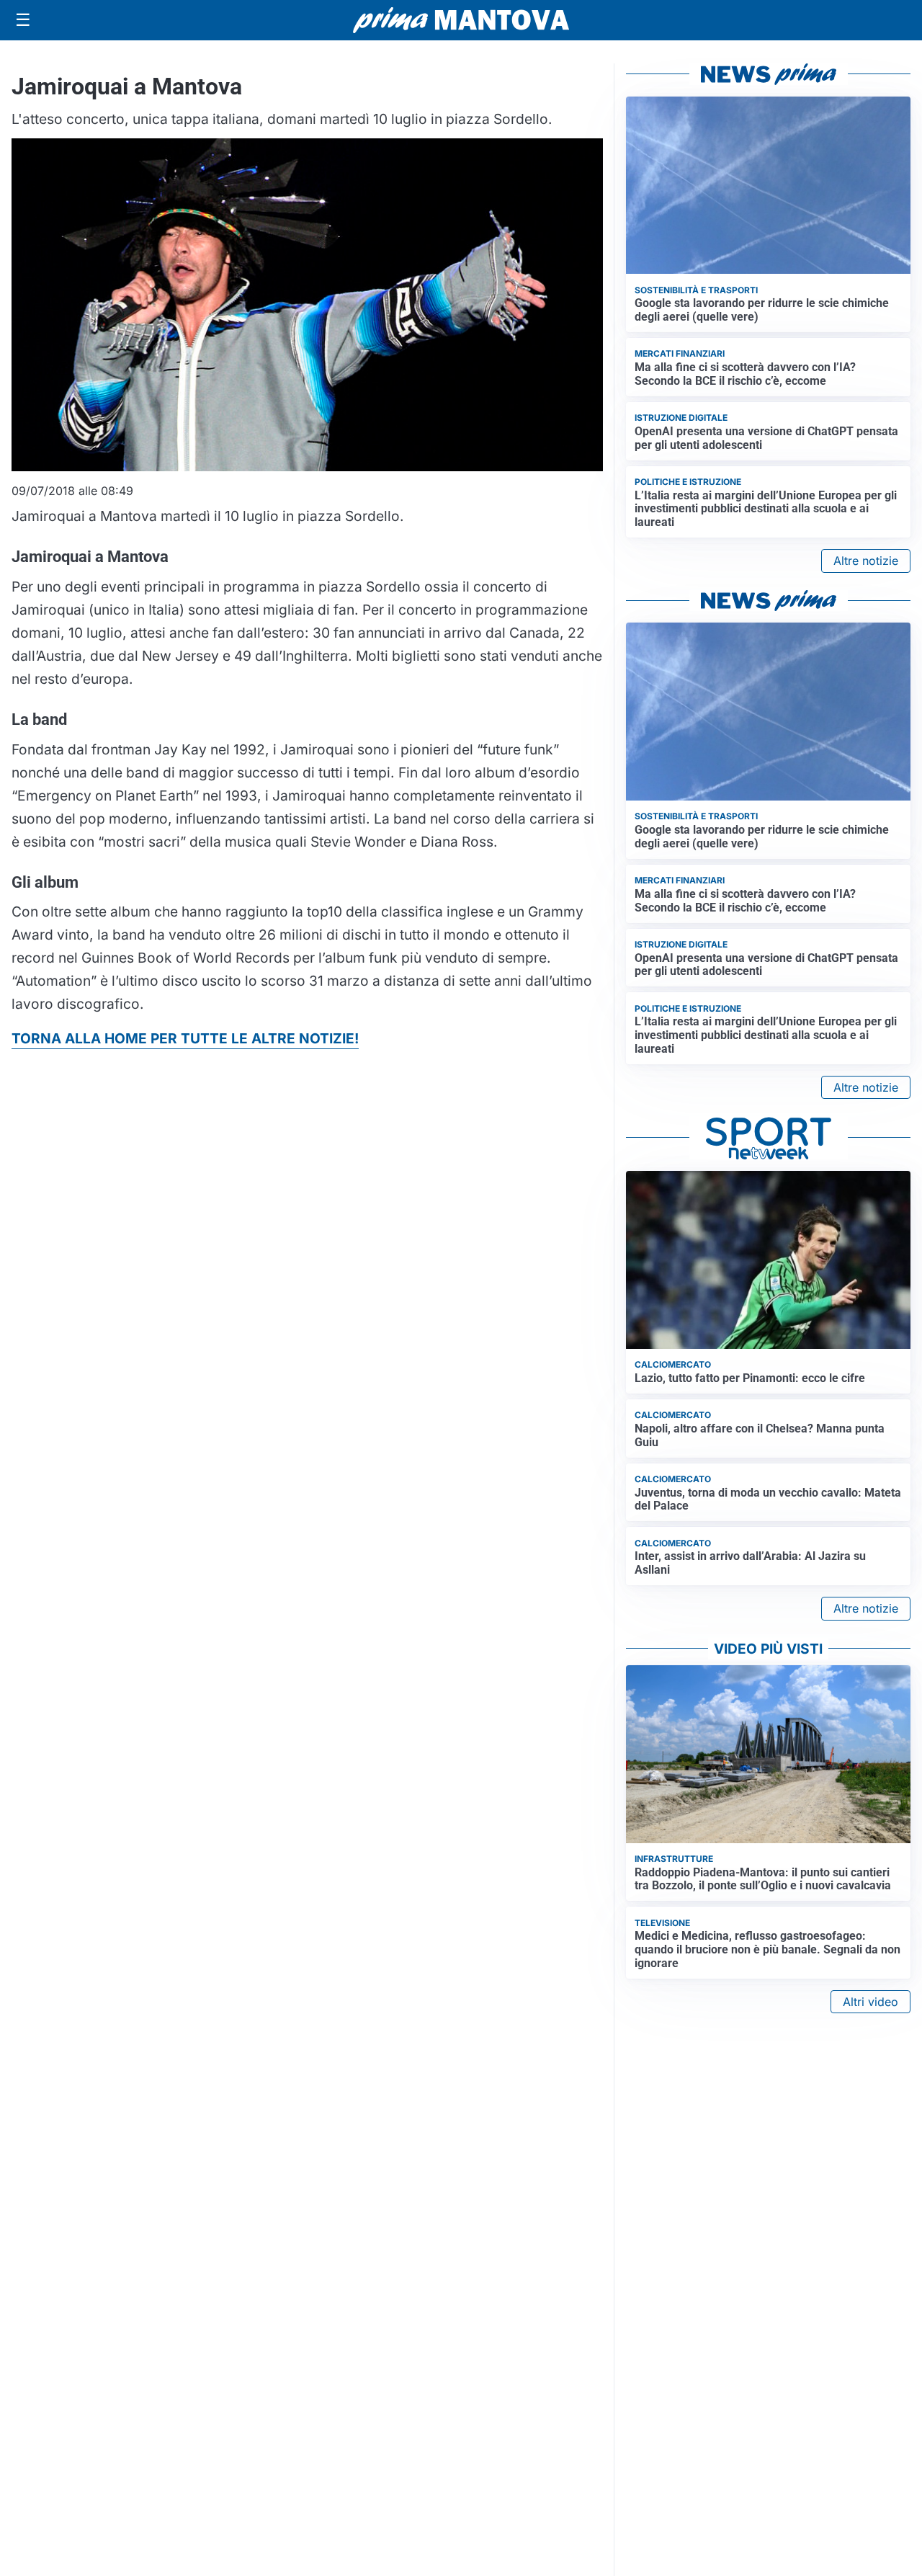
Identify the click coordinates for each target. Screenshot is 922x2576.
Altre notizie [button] (866, 561)
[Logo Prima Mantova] (461, 20)
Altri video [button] (870, 2002)
